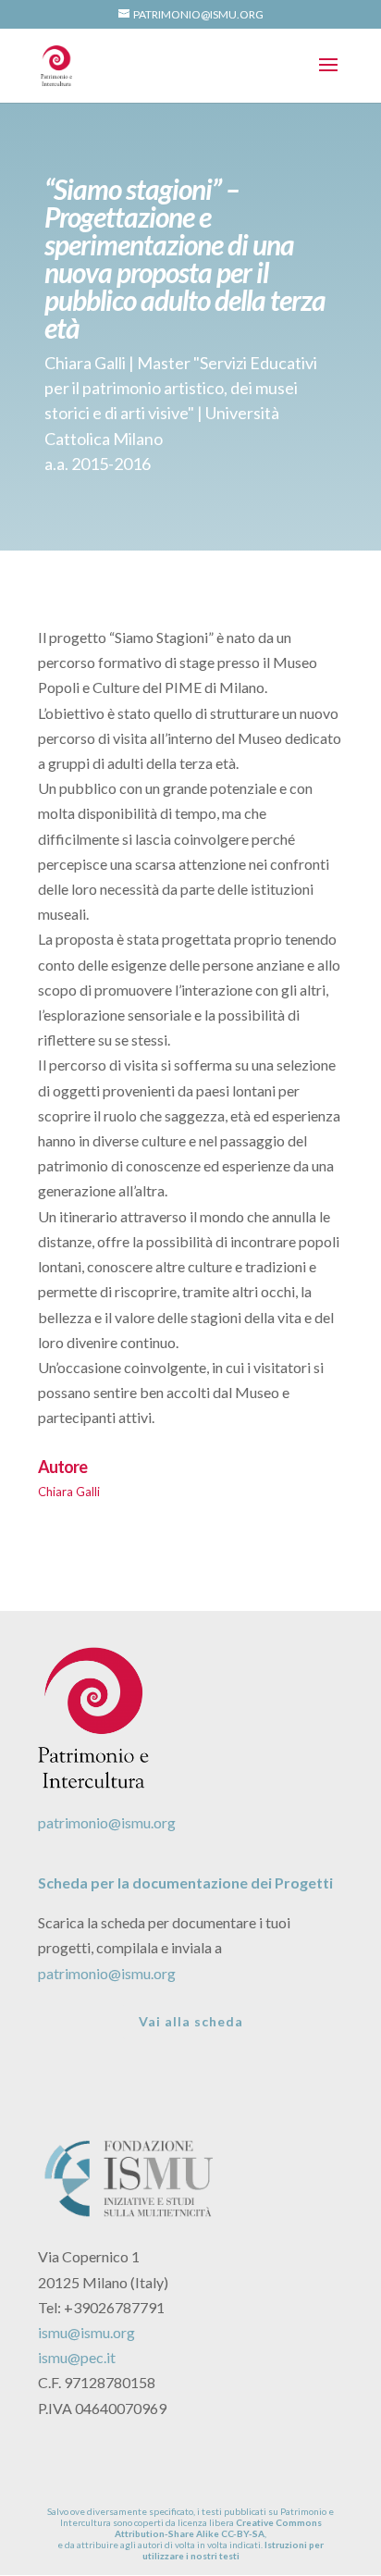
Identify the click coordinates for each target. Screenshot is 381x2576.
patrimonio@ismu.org (107, 1822)
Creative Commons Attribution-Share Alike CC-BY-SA (218, 2528)
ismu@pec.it (77, 2357)
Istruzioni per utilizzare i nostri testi (234, 2550)
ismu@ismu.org (86, 2332)
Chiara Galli (69, 1492)
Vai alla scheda (191, 2021)
